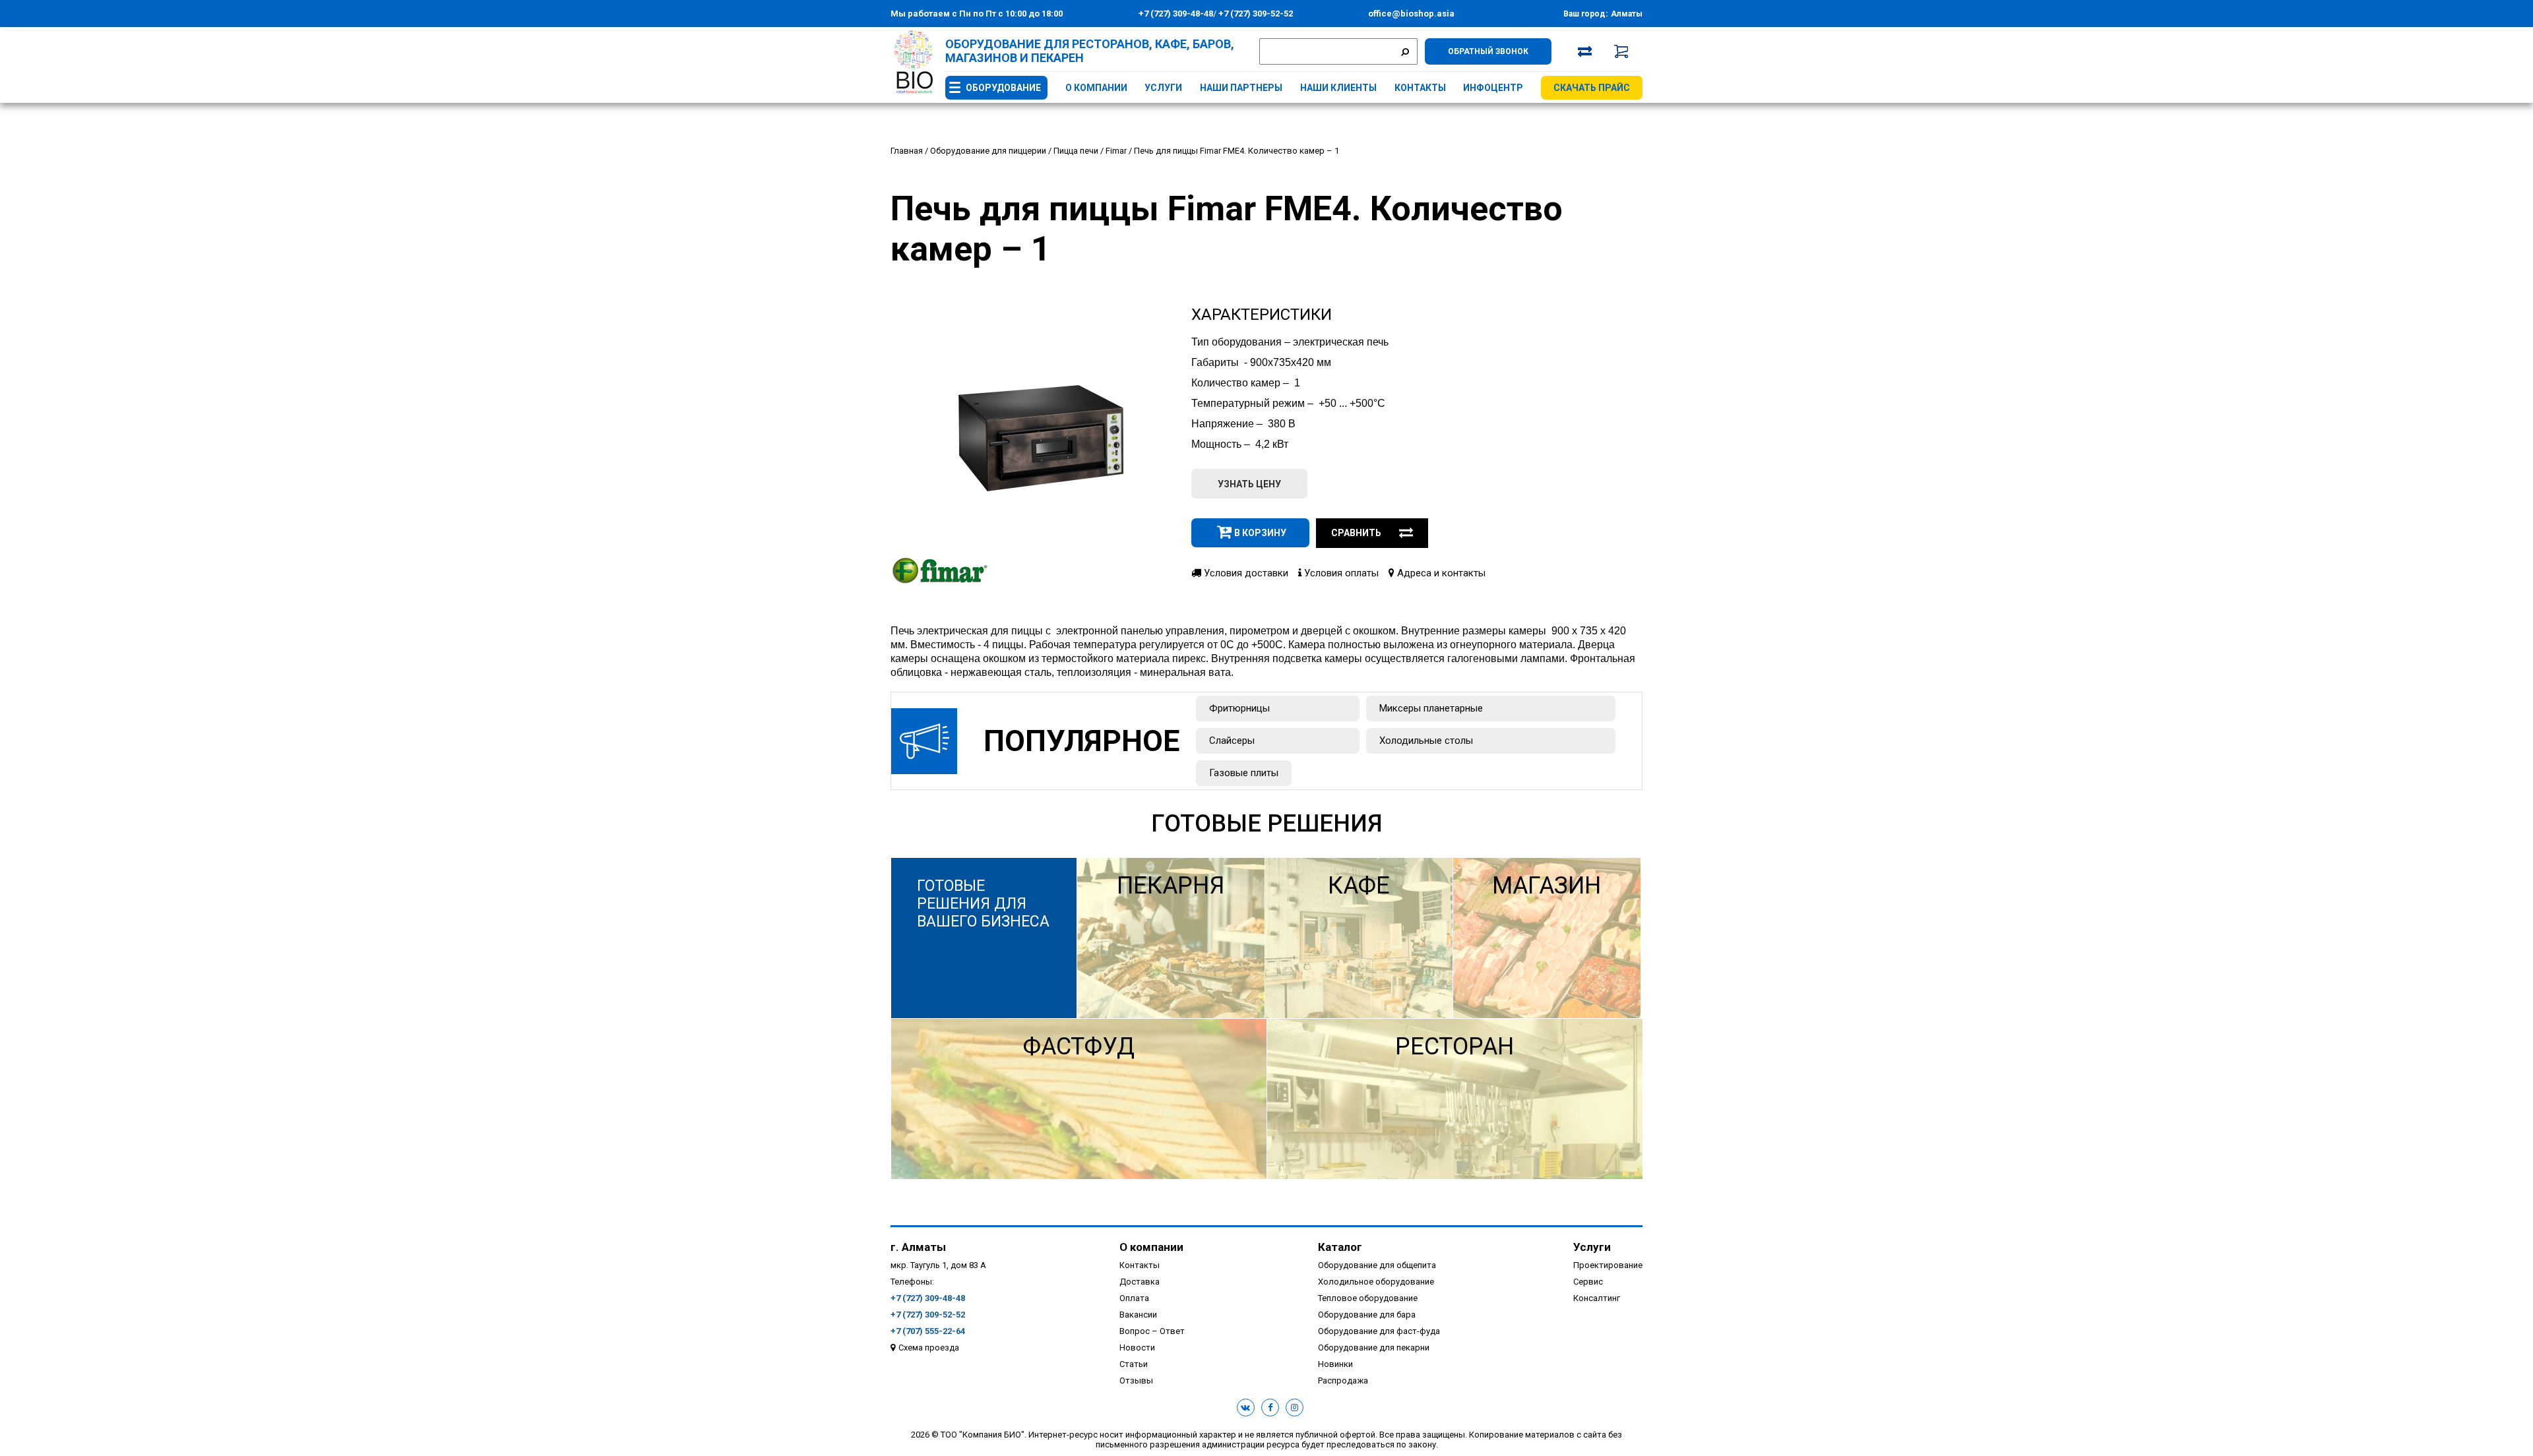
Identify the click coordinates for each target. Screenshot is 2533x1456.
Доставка (1140, 1282)
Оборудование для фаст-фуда (1379, 1331)
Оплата (1134, 1298)
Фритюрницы (1239, 708)
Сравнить (1356, 533)
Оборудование (1003, 88)
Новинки (1335, 1364)
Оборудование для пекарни (1374, 1348)
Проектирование (1608, 1265)
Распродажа (1343, 1380)
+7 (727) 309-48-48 (1176, 14)
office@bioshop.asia (1411, 14)
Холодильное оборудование (1376, 1282)
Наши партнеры (1241, 88)
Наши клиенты (1338, 88)
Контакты (1420, 88)
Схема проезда (929, 1348)
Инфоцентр (1493, 88)
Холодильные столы (1426, 741)
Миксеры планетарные (1431, 708)
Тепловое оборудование (1368, 1298)
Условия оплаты (1340, 573)
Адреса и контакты (1440, 573)
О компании (1096, 88)
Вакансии (1138, 1315)
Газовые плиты (1244, 773)
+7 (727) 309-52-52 (1255, 14)
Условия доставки (1245, 573)
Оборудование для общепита (1377, 1265)
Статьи (1134, 1364)
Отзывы (1136, 1380)
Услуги (1163, 88)
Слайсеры (1232, 741)
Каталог (1340, 1247)
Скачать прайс (1592, 88)
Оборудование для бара (1367, 1315)
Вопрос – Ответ (1152, 1331)
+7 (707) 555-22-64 (928, 1331)
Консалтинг (1597, 1298)
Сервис (1588, 1282)
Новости (1137, 1348)
